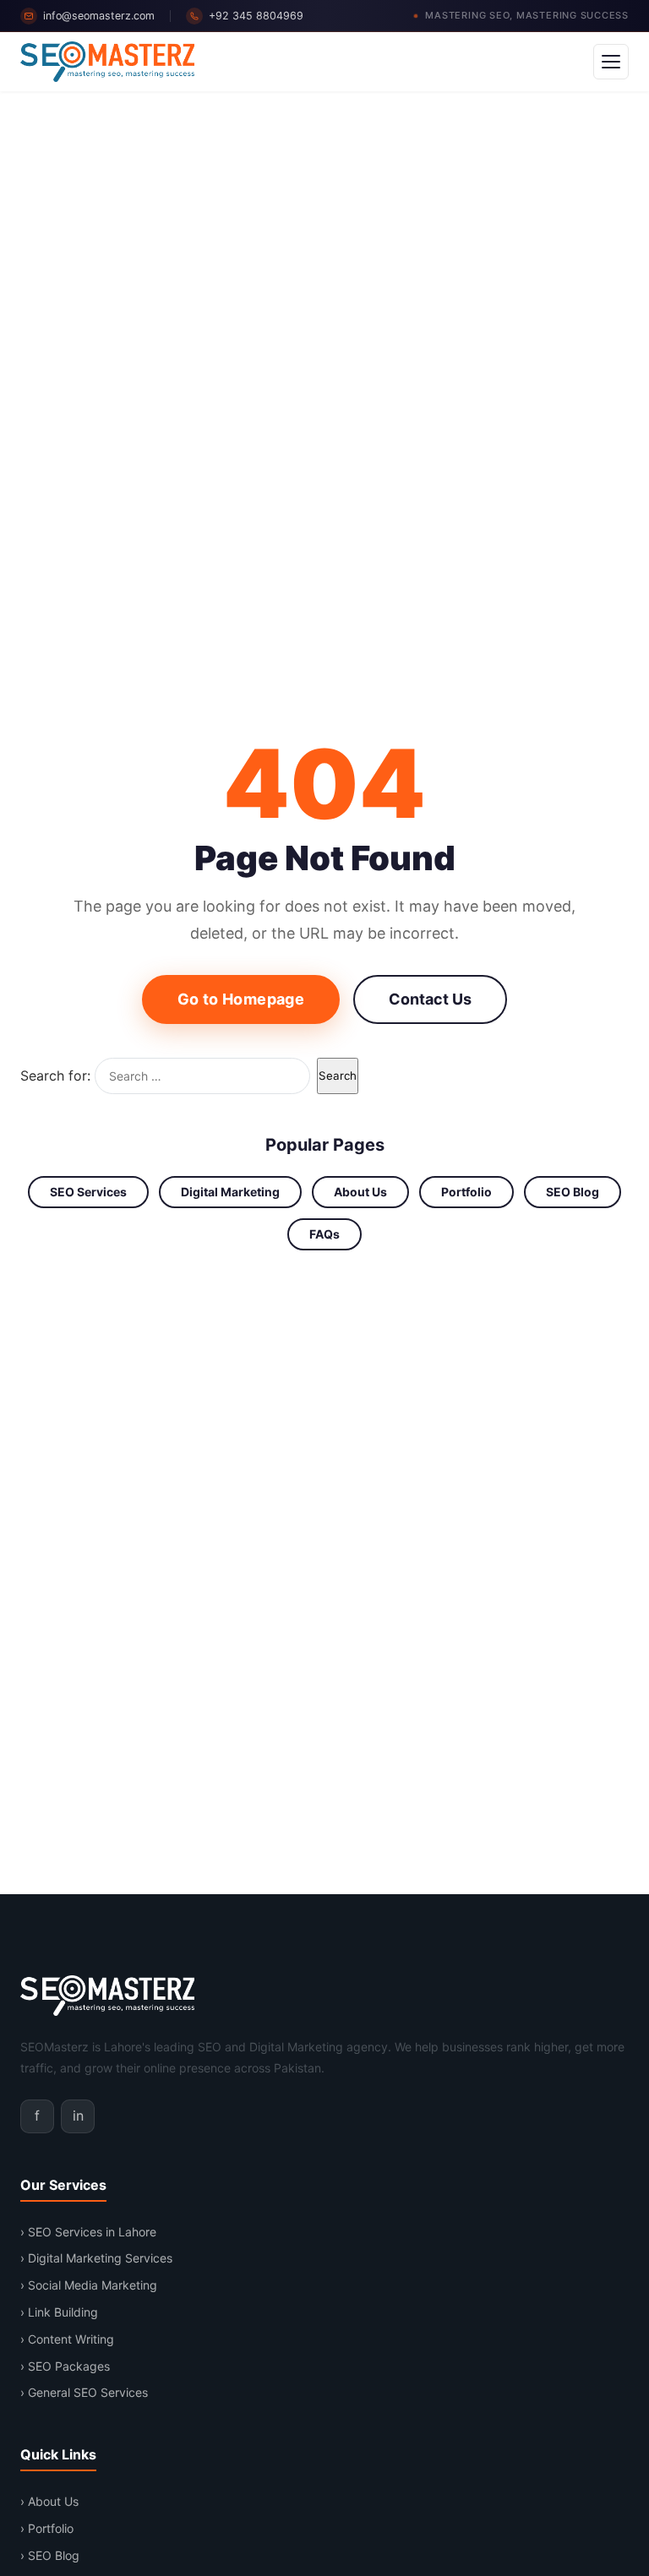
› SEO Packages (65, 2366)
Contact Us (430, 999)
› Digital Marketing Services (96, 2258)
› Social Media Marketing (89, 2285)
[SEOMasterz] (107, 62)
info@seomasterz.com (99, 16)
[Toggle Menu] (611, 62)
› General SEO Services (84, 2392)
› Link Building (59, 2312)
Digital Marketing (230, 1192)
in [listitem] (78, 2116)
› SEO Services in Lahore (88, 2232)
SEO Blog (573, 1192)
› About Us (49, 2501)
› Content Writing (67, 2339)
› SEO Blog (50, 2555)
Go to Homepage (241, 999)
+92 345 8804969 (256, 16)
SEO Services (88, 1192)
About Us (360, 1192)
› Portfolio (47, 2528)
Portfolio (466, 1192)
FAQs (324, 1234)
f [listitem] (37, 2116)
